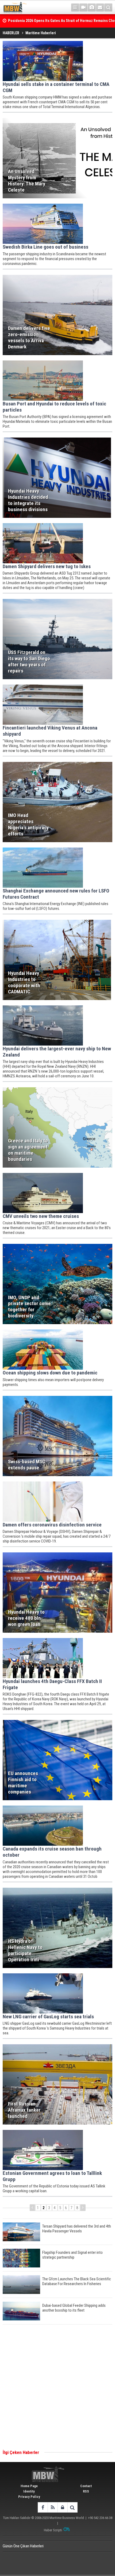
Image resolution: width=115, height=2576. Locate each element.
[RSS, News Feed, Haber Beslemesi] (53, 2507)
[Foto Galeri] (92, 7)
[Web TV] (83, 7)
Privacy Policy (29, 2497)
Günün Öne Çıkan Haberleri (23, 2546)
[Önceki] (32, 2208)
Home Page (29, 2486)
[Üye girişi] (62, 2507)
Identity (29, 2491)
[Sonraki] (83, 2208)
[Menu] (75, 7)
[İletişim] (100, 7)
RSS (86, 2491)
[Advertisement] (57, 2387)
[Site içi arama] (108, 7)
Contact (86, 2486)
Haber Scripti (53, 2530)
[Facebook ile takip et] (43, 2507)
